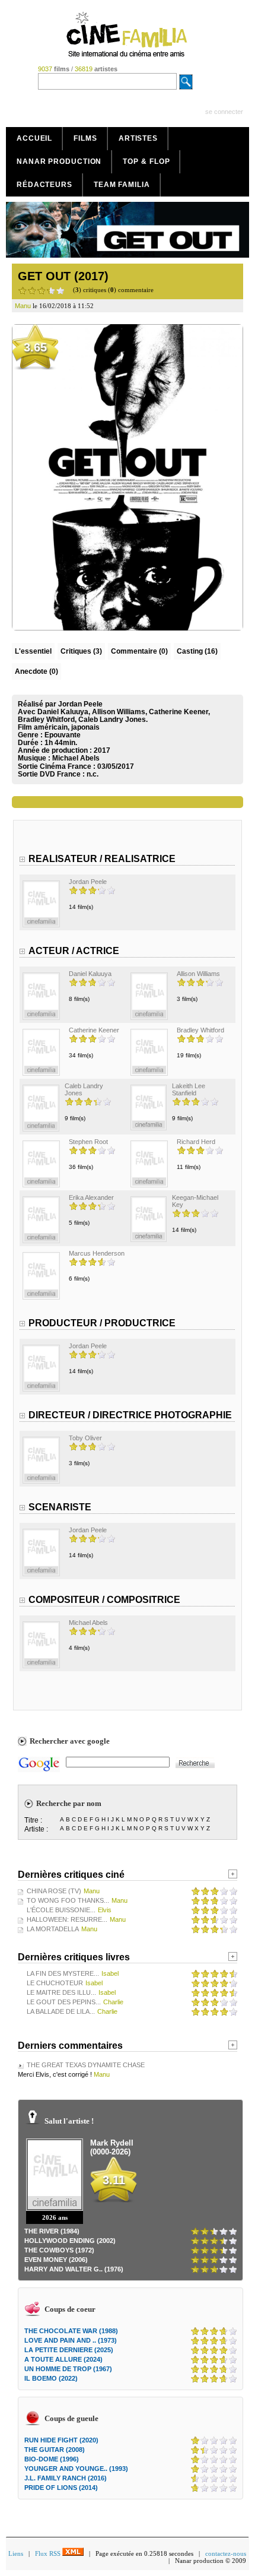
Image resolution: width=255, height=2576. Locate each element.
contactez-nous (226, 2553)
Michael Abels (76, 758)
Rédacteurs (44, 185)
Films (85, 138)
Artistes (138, 138)
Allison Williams (198, 974)
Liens (16, 2553)
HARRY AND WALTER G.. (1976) (74, 2269)
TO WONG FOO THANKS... (68, 1900)
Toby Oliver (85, 1438)
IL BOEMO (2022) (51, 2378)
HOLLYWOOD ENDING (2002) (70, 2241)
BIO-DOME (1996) (52, 2459)
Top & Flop (146, 161)
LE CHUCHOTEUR (55, 1983)
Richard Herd (196, 1142)
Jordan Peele (88, 882)
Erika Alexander (91, 1197)
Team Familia (122, 185)
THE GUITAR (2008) (55, 2450)
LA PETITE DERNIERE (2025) (69, 2350)
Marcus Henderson (97, 1253)
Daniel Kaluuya (90, 974)
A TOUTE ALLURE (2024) (63, 2359)
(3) (81, 651)
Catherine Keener (94, 1030)
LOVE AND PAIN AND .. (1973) (71, 2340)
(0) (139, 651)
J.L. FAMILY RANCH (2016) (66, 2478)
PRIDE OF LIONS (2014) (61, 2488)
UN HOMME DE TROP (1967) (68, 2369)
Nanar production (59, 161)
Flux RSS (49, 2553)
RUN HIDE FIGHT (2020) (61, 2440)
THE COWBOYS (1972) (59, 2250)
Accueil (34, 138)
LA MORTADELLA (53, 1929)
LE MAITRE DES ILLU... (61, 1992)
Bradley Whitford (200, 1030)
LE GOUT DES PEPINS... (64, 2002)
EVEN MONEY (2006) (56, 2260)
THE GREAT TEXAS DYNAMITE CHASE (86, 2065)
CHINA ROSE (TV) (54, 1891)
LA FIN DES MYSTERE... (63, 1973)
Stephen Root (88, 1142)
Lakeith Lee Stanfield (189, 1089)
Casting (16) (197, 651)
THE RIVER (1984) (52, 2231)
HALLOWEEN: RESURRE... (67, 1919)
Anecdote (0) (36, 671)
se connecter (224, 112)
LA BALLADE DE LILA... (61, 2011)
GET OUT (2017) (63, 276)
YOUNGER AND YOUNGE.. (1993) (76, 2469)
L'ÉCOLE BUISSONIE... (61, 1910)
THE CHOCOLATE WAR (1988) (71, 2331)
